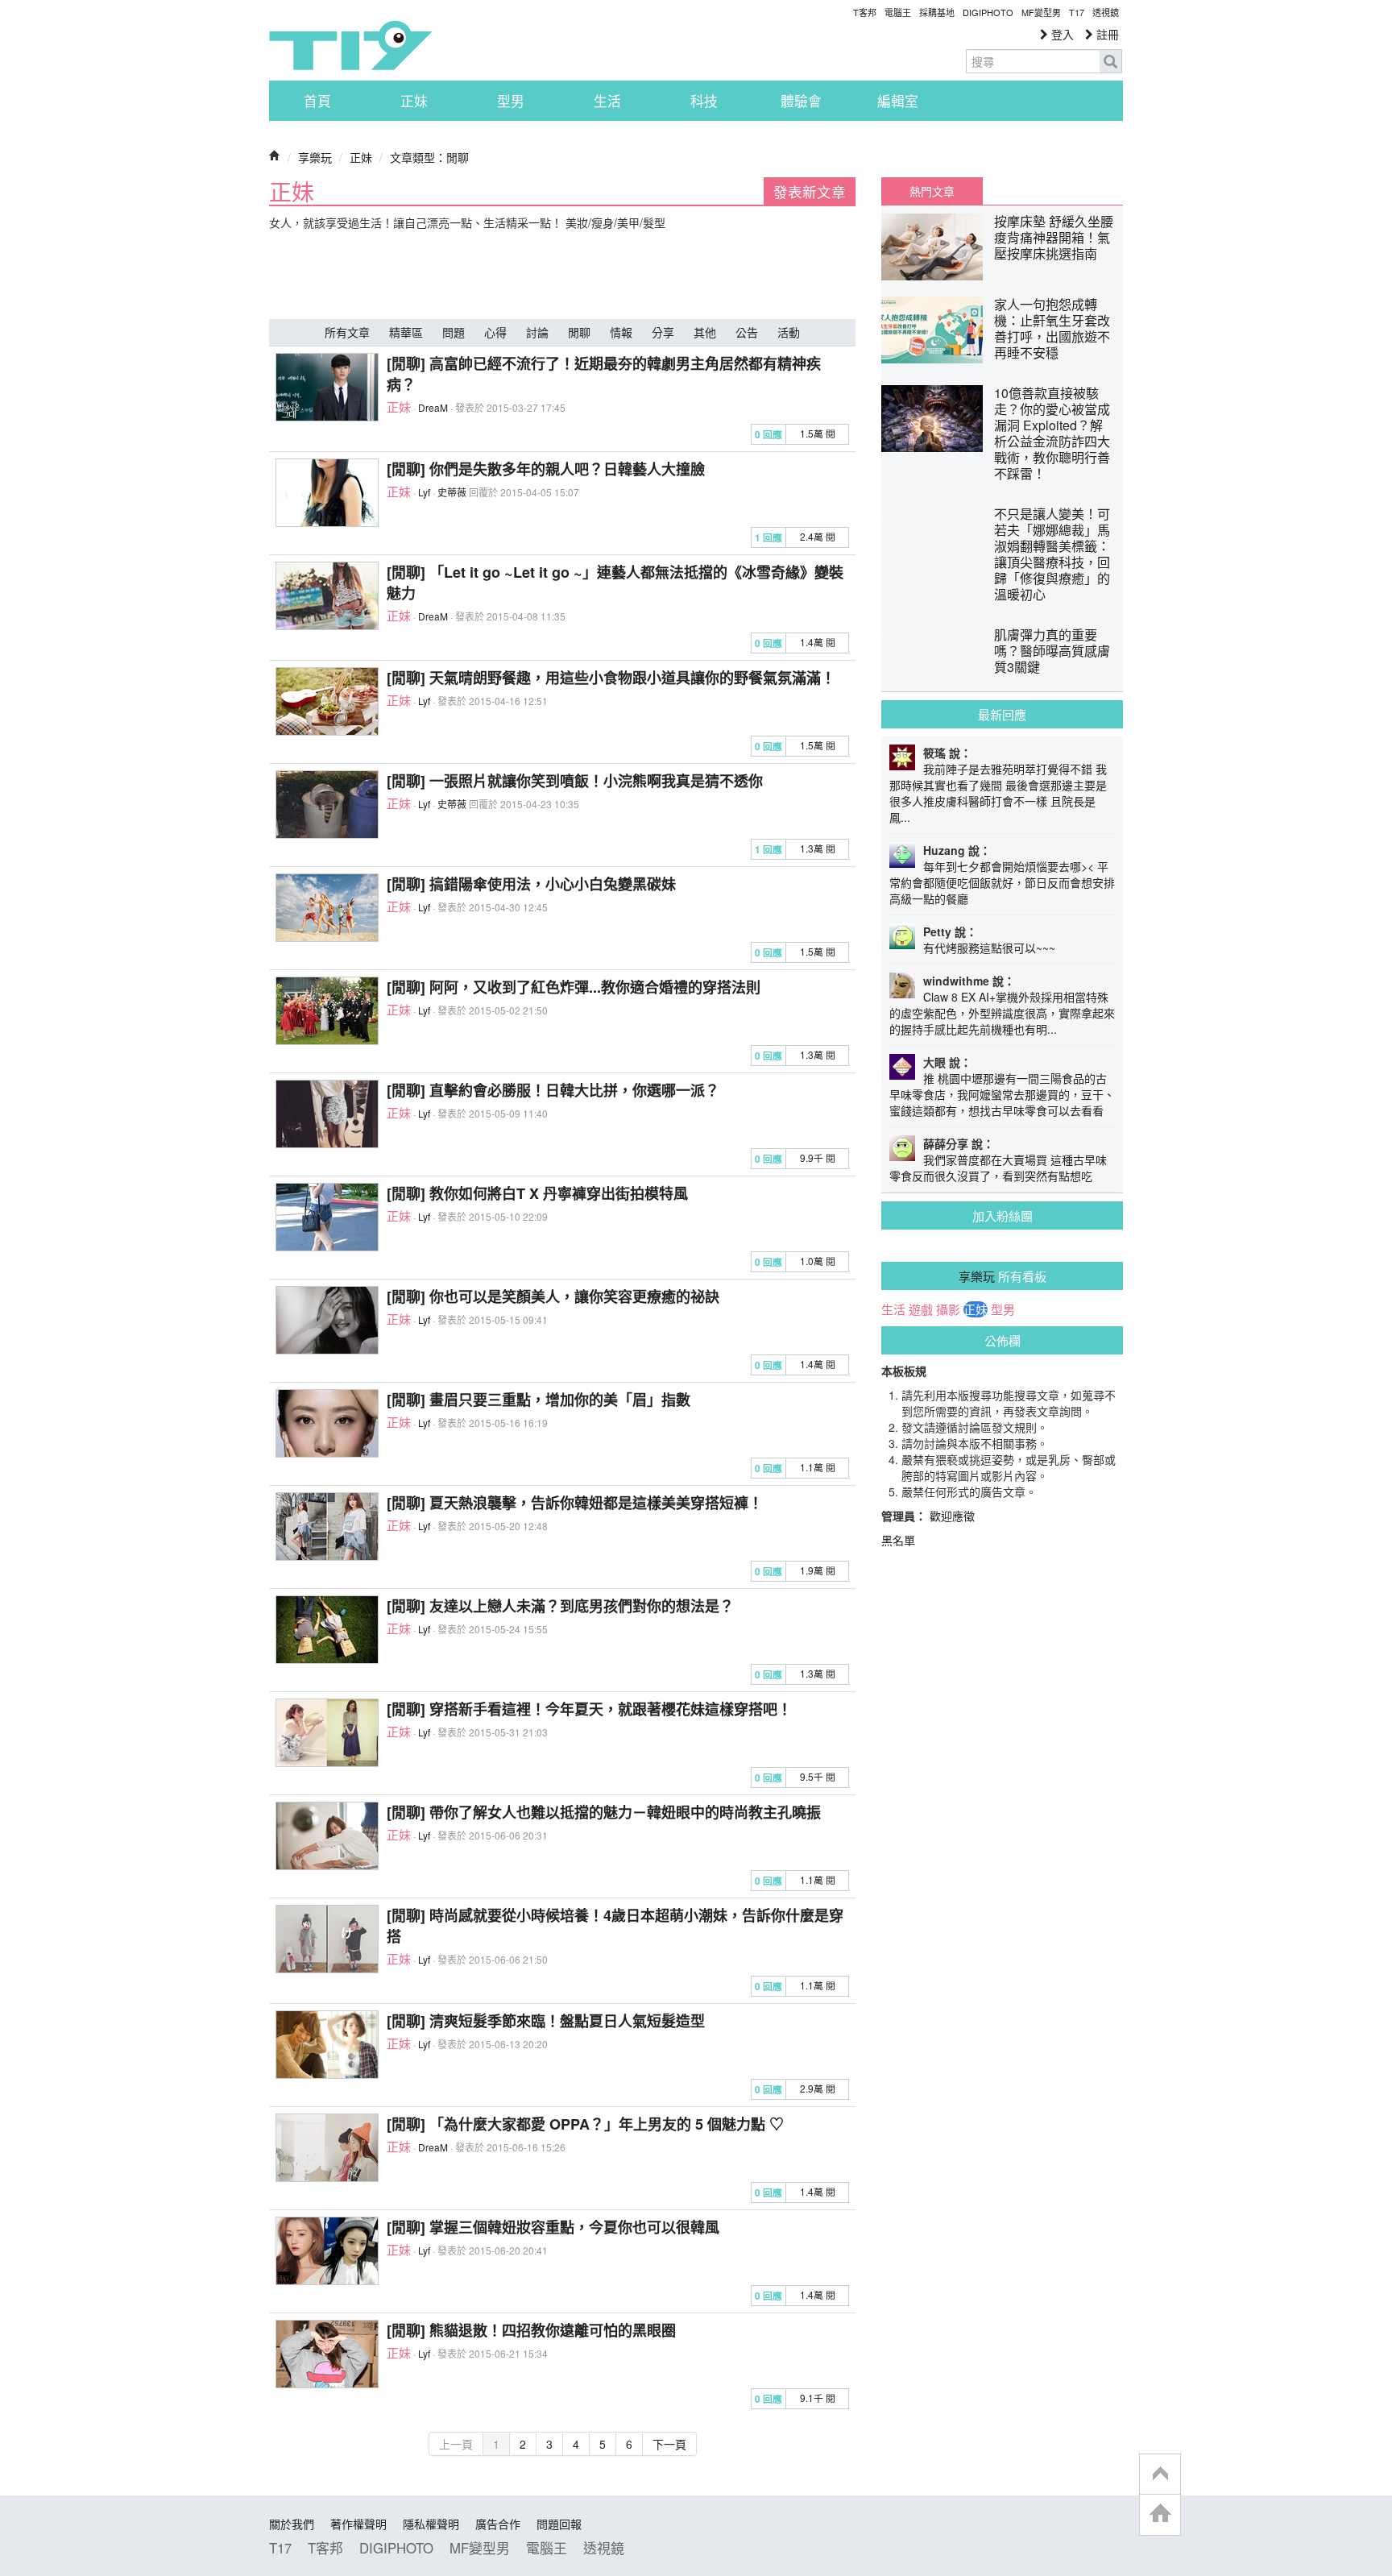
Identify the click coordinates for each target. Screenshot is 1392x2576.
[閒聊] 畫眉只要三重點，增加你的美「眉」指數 (539, 1400)
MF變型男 (1041, 12)
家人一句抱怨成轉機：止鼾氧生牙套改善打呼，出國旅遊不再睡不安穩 (1052, 328)
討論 (537, 332)
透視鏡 (1106, 12)
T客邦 (865, 12)
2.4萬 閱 (818, 536)
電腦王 (898, 12)
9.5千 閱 (818, 1776)
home (1160, 2514)
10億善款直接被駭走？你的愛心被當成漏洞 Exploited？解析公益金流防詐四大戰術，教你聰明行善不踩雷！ (1052, 433)
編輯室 (898, 101)
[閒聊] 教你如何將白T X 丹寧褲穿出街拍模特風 (537, 1193)
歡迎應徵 (952, 1516)
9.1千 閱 (818, 2398)
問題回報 (559, 2524)
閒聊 (579, 332)
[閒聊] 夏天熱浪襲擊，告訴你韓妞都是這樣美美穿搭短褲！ (575, 1503)
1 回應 (768, 538)
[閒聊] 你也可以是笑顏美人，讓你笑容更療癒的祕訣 (553, 1296)
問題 (454, 332)
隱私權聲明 (431, 2524)
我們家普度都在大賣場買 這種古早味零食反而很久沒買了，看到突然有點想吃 (998, 1168)
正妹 (414, 101)
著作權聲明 (358, 2524)
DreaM (433, 407)
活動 (789, 332)
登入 (1061, 34)
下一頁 (669, 2444)
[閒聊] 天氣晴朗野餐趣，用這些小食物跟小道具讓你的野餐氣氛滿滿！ (611, 678)
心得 (495, 332)
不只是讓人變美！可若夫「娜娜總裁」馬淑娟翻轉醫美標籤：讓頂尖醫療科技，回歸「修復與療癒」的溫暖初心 (1052, 554)
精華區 (406, 332)
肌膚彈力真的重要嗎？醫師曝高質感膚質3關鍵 (1052, 651)
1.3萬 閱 (818, 848)
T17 (350, 45)
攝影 (948, 1309)
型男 (511, 101)
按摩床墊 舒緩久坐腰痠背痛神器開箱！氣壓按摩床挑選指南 (1054, 237)
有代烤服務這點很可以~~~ (989, 948)
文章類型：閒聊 (429, 157)
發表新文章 (810, 191)
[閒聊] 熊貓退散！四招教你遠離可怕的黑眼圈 (531, 2330)
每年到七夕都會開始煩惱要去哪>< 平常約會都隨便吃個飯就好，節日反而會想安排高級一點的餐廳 (1002, 882)
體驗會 (801, 101)
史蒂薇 (452, 492)
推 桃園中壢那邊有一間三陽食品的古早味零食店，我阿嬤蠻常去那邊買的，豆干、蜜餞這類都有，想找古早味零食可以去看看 (1002, 1094)
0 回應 (768, 435)
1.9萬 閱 (818, 1570)
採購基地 (937, 12)
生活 (607, 101)
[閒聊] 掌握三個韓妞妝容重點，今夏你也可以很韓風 (553, 2227)
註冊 (1106, 34)
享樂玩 (315, 157)
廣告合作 (498, 2524)
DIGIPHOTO (988, 12)
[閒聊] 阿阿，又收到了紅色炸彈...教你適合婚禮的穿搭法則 (574, 987)
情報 (621, 332)
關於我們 (292, 2524)
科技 (704, 101)
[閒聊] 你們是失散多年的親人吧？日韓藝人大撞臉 (546, 469)
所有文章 (347, 332)
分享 (663, 332)
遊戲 (921, 1309)
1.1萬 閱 (818, 1467)
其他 (705, 332)
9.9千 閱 (818, 1157)
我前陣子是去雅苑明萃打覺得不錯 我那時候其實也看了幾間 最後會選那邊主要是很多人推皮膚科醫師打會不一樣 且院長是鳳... (998, 793)
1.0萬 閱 (818, 1261)
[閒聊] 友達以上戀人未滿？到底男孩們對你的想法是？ (560, 1606)
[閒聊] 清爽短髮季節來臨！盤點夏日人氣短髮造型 (546, 2021)
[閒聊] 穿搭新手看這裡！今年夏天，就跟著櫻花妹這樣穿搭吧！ (589, 1709)
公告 (747, 332)
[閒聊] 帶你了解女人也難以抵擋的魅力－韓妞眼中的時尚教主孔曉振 (604, 1812)
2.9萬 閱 (818, 2088)
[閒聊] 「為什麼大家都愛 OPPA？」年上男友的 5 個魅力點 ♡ (585, 2124)
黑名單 (898, 1540)
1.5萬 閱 (818, 433)
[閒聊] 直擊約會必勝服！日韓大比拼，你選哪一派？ (553, 1090)
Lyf (424, 492)
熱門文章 (932, 191)
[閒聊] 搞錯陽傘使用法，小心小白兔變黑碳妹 (531, 884)
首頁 (317, 101)
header (1160, 2474)
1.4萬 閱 (818, 642)
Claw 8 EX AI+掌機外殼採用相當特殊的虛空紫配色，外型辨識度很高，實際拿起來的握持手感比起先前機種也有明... (1002, 1013)
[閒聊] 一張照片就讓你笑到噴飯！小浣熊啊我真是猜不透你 (575, 781)
